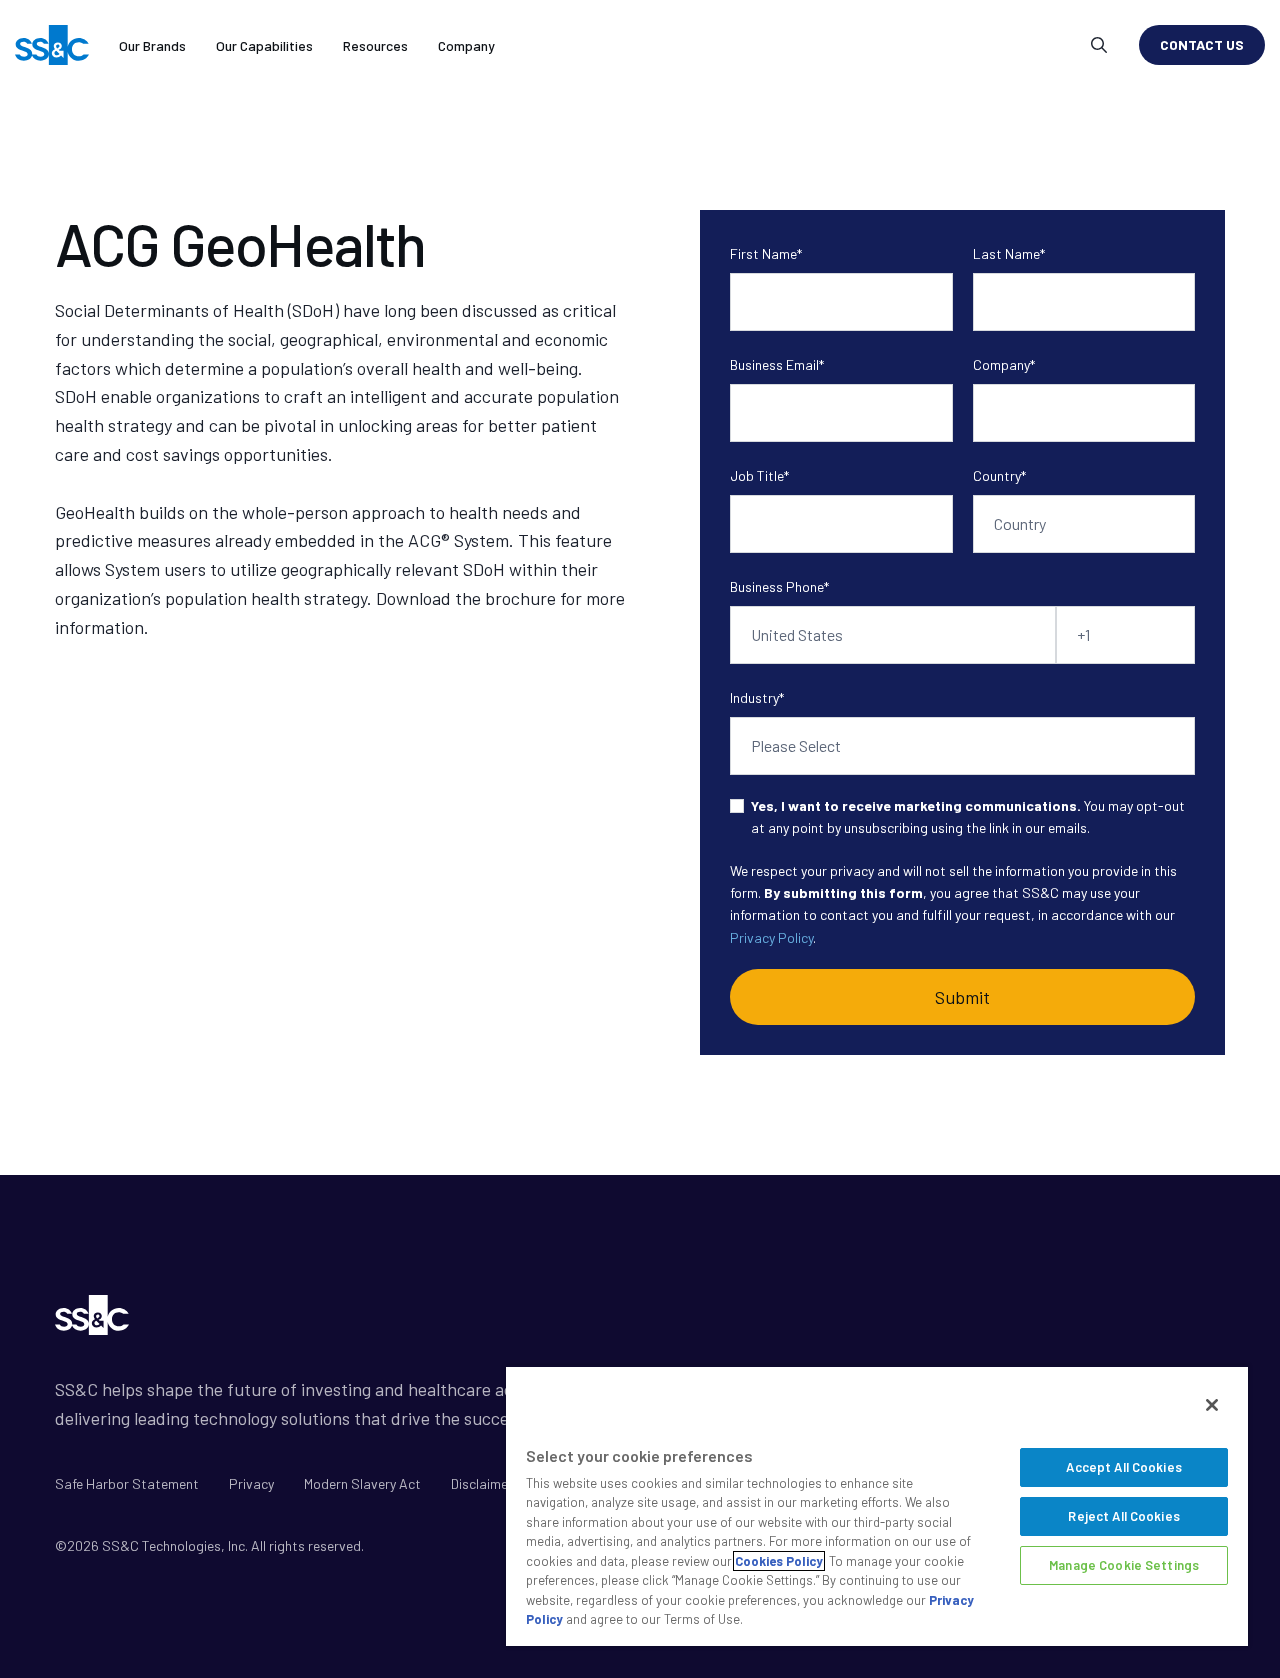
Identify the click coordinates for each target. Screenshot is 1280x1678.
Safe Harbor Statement (127, 1483)
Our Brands (152, 45)
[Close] (1212, 1405)
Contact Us (1202, 44)
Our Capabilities (264, 45)
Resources (375, 45)
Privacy (251, 1483)
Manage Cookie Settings (1124, 1565)
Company (466, 45)
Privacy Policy (771, 937)
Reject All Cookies (1123, 1516)
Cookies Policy (779, 1561)
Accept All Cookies (1123, 1467)
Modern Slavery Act (362, 1483)
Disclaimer (482, 1483)
